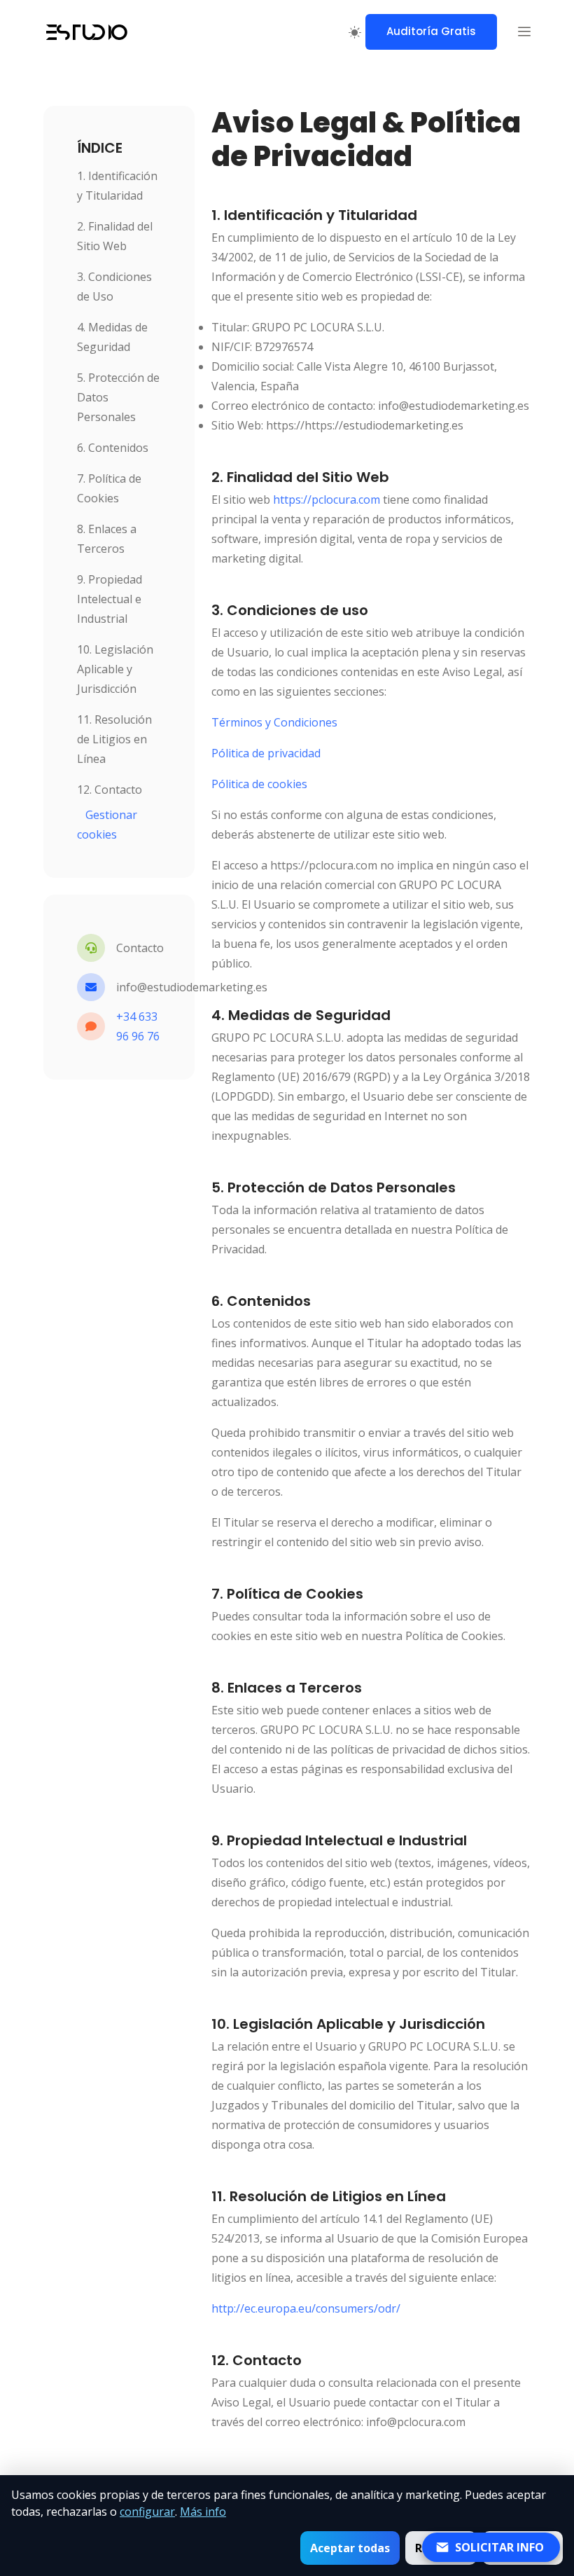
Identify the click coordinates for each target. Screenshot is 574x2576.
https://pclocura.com (327, 500)
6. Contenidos (113, 448)
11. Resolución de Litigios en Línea (114, 739)
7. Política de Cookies (109, 488)
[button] (524, 32)
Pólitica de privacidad (266, 753)
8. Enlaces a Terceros (107, 539)
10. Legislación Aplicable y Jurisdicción (115, 669)
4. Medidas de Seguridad (112, 337)
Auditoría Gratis (431, 31)
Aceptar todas (350, 2548)
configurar (147, 2512)
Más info (203, 2512)
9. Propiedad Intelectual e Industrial (110, 599)
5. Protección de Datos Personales (118, 397)
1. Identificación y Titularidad (117, 186)
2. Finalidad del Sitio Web (115, 236)
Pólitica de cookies (259, 784)
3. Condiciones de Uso (114, 287)
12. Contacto (110, 790)
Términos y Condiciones (274, 722)
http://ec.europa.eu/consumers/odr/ (306, 2308)
